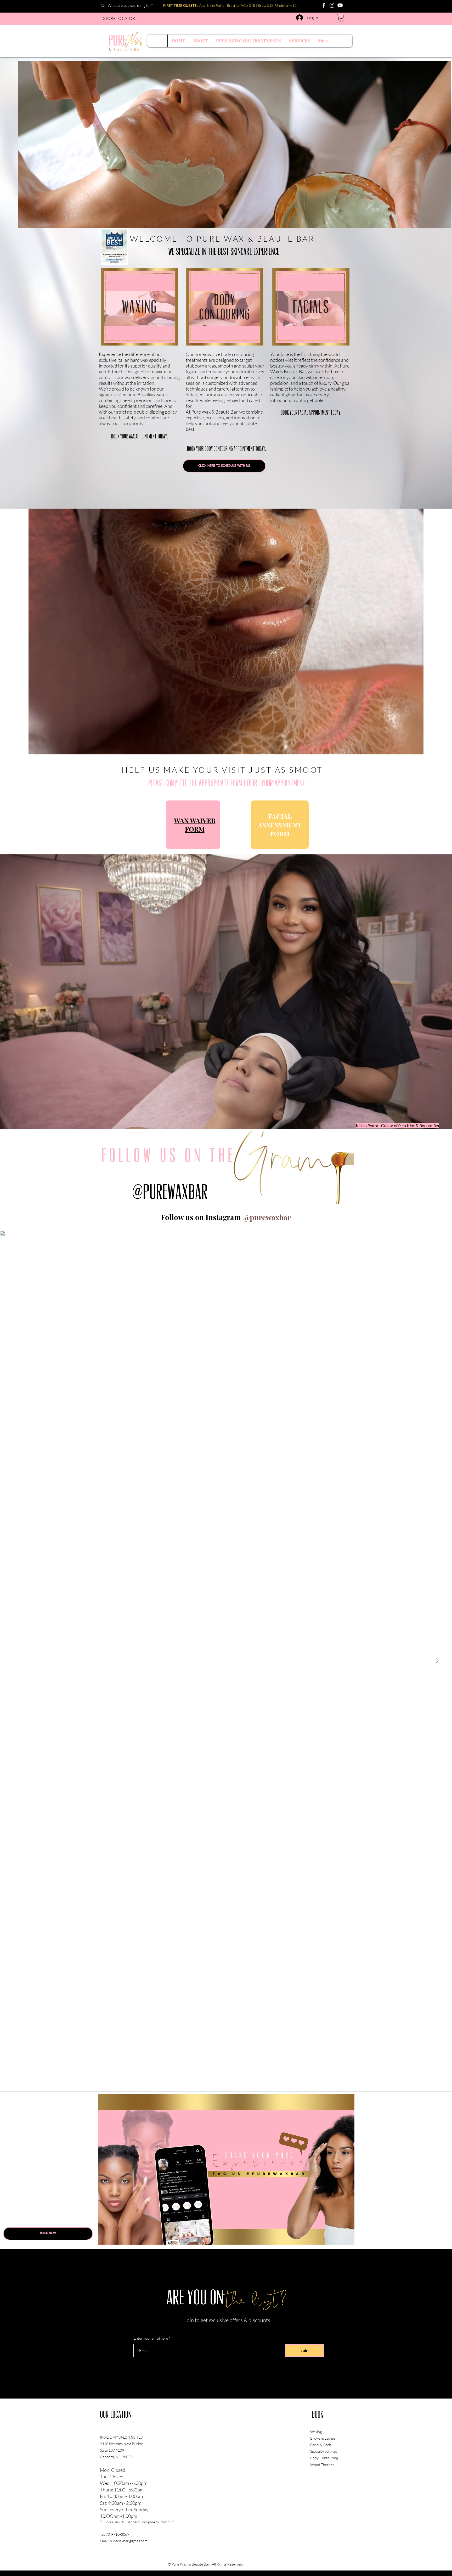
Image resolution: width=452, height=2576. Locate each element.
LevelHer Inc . (275, 2564)
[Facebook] (324, 5)
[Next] (444, 144)
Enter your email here (151, 2338)
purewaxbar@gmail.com (129, 2541)
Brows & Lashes (323, 2438)
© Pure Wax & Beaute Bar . (190, 2564)
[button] (341, 18)
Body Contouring (324, 2458)
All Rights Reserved (227, 2564)
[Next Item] (437, 1661)
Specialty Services (324, 2451)
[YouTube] (340, 5)
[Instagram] (332, 5)
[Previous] (25, 144)
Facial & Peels (321, 2445)
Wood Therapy (323, 2465)
